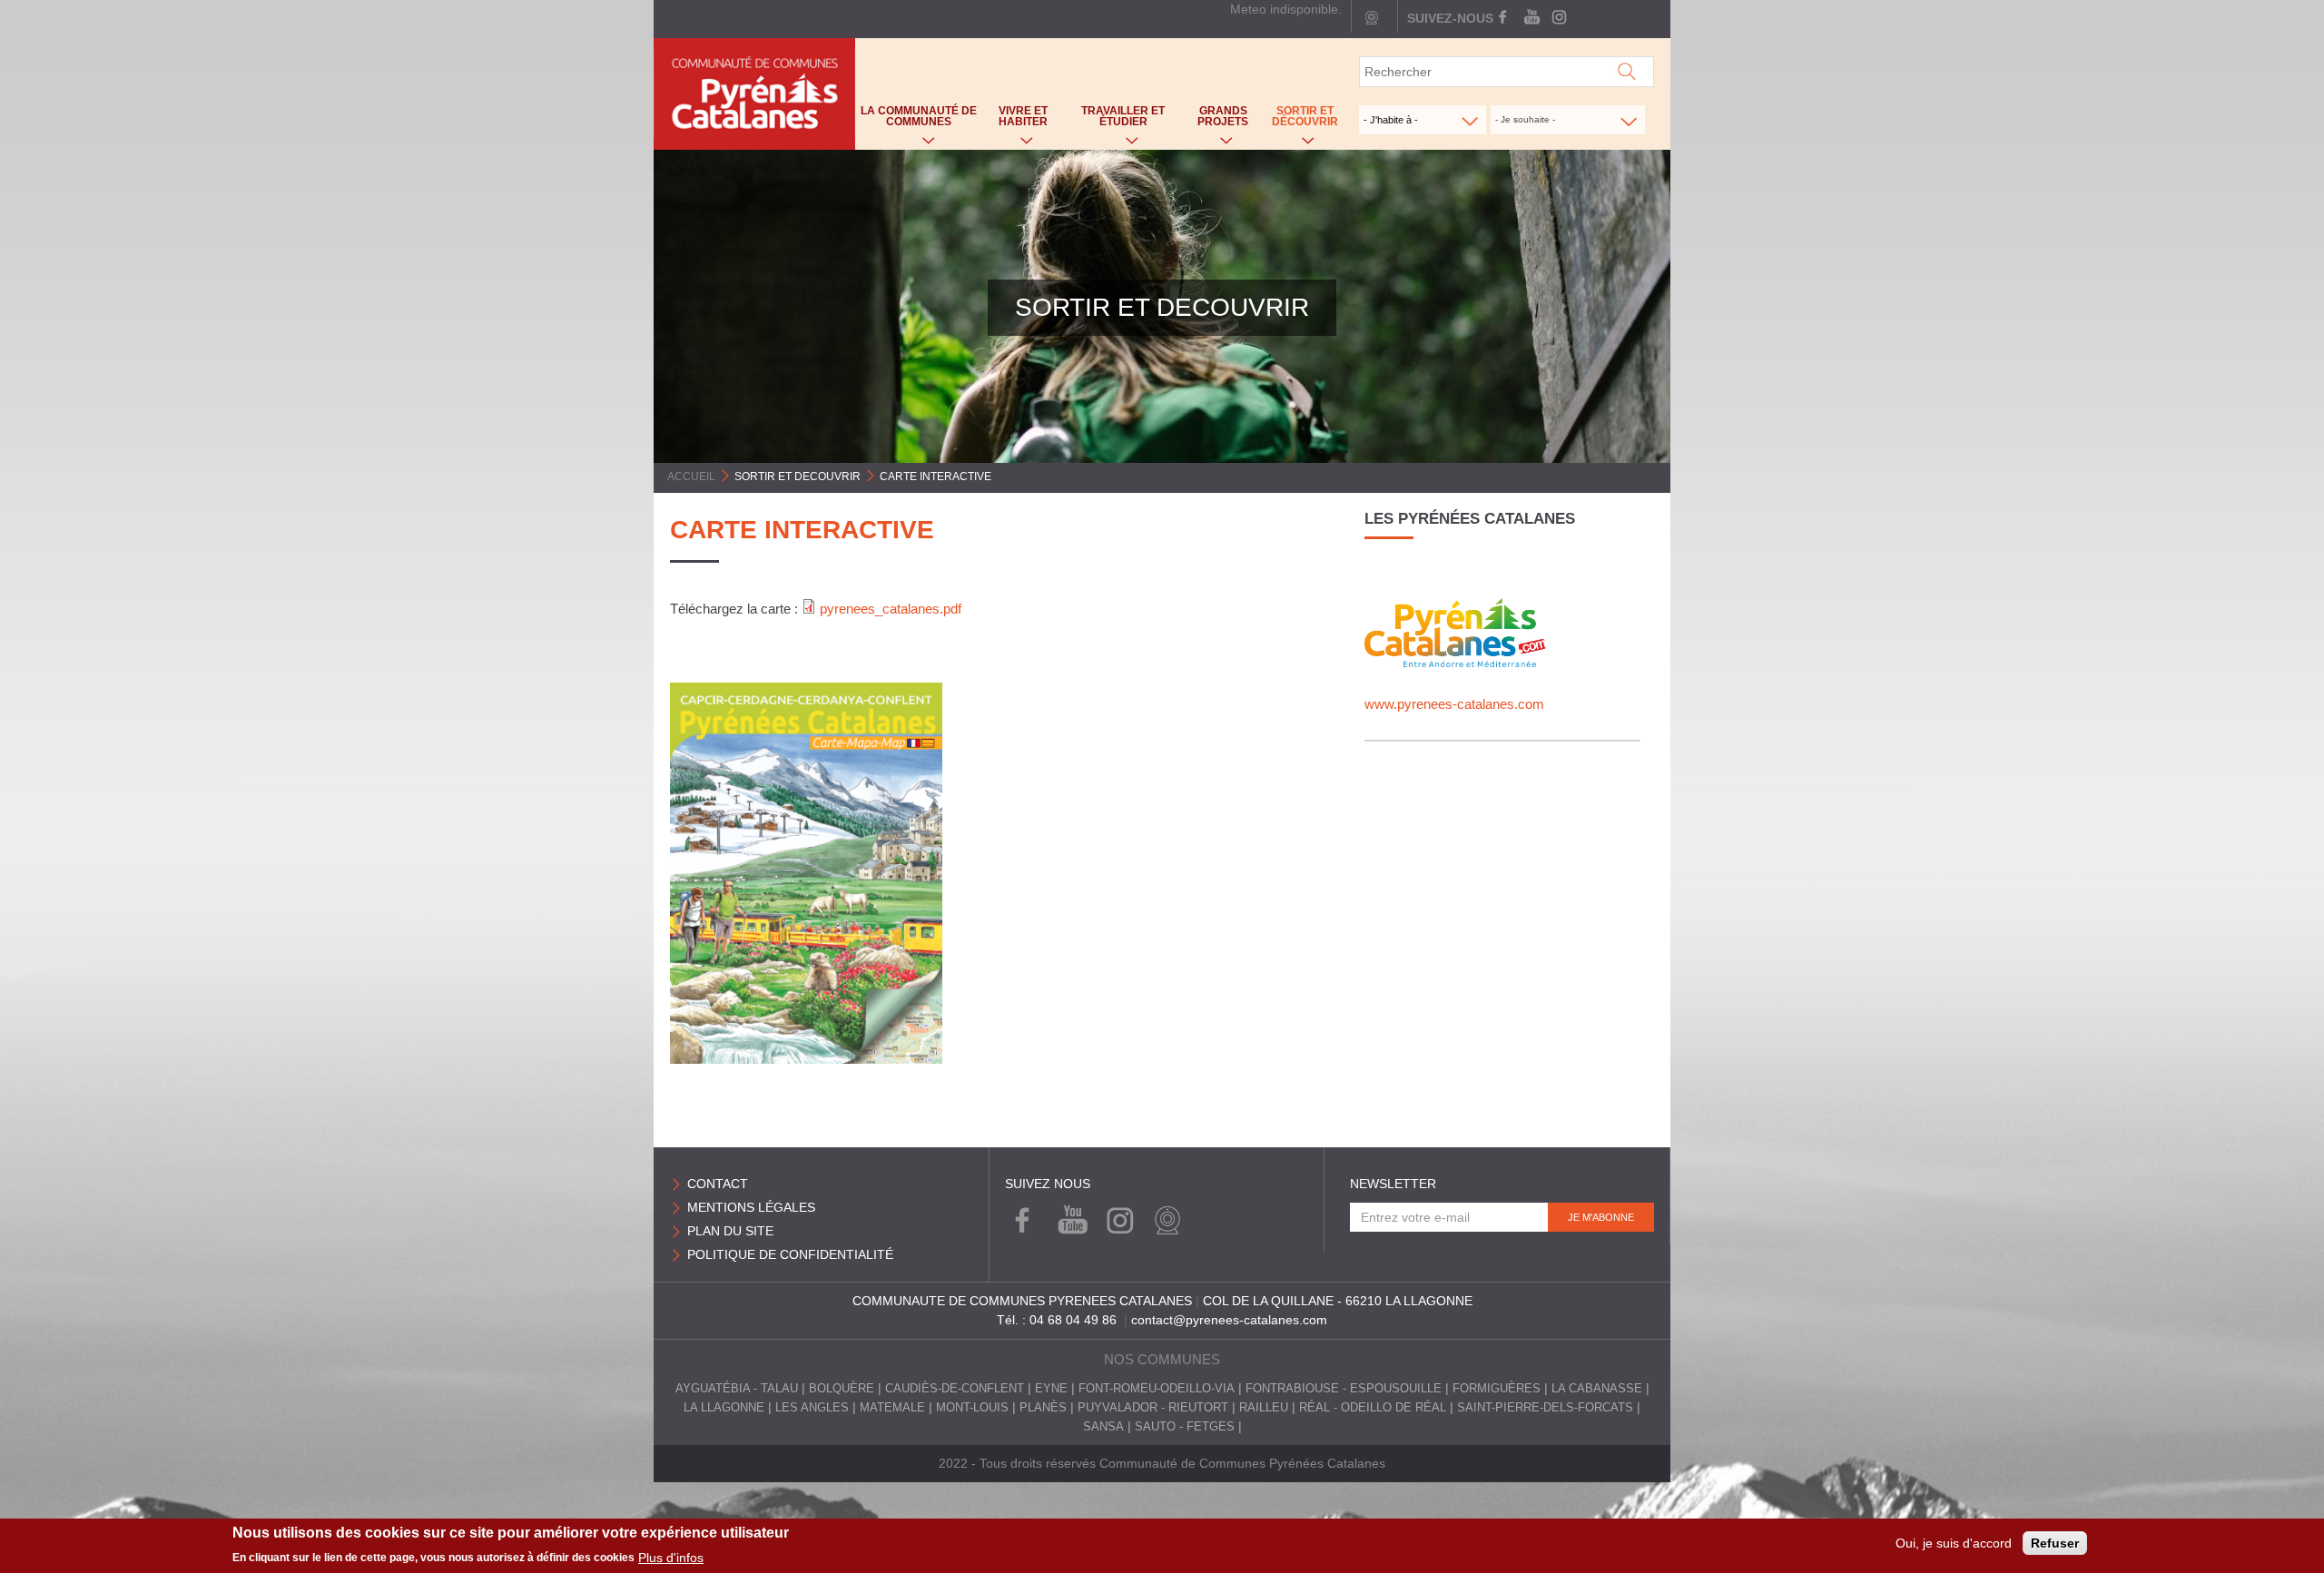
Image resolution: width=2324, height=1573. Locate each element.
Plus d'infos (671, 1557)
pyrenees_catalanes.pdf (891, 609)
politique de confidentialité (790, 1254)
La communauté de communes (916, 120)
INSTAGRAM (1557, 18)
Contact (718, 1184)
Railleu (1264, 1408)
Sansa (1103, 1427)
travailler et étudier (1114, 120)
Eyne (1051, 1389)
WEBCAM (1163, 1221)
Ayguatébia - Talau (737, 1389)
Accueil (691, 477)
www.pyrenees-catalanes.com (1454, 704)
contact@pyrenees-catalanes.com (1229, 1320)
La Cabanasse (1597, 1389)
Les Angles (812, 1408)
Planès (1043, 1408)
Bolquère (842, 1389)
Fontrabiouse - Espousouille (1344, 1389)
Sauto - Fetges (1185, 1427)
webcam (1372, 18)
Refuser (2055, 1543)
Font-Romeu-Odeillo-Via (1157, 1389)
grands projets (1215, 120)
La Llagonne (724, 1408)
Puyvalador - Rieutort (1153, 1408)
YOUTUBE (1531, 18)
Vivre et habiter (1015, 120)
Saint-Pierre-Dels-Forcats (1545, 1408)
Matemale (892, 1408)
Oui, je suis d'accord (1954, 1543)
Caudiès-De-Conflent (955, 1389)
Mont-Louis (972, 1408)
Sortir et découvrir (1301, 120)
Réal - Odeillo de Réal (1373, 1408)
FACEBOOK (1505, 18)
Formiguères (1497, 1389)
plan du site (730, 1231)
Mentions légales (751, 1207)
